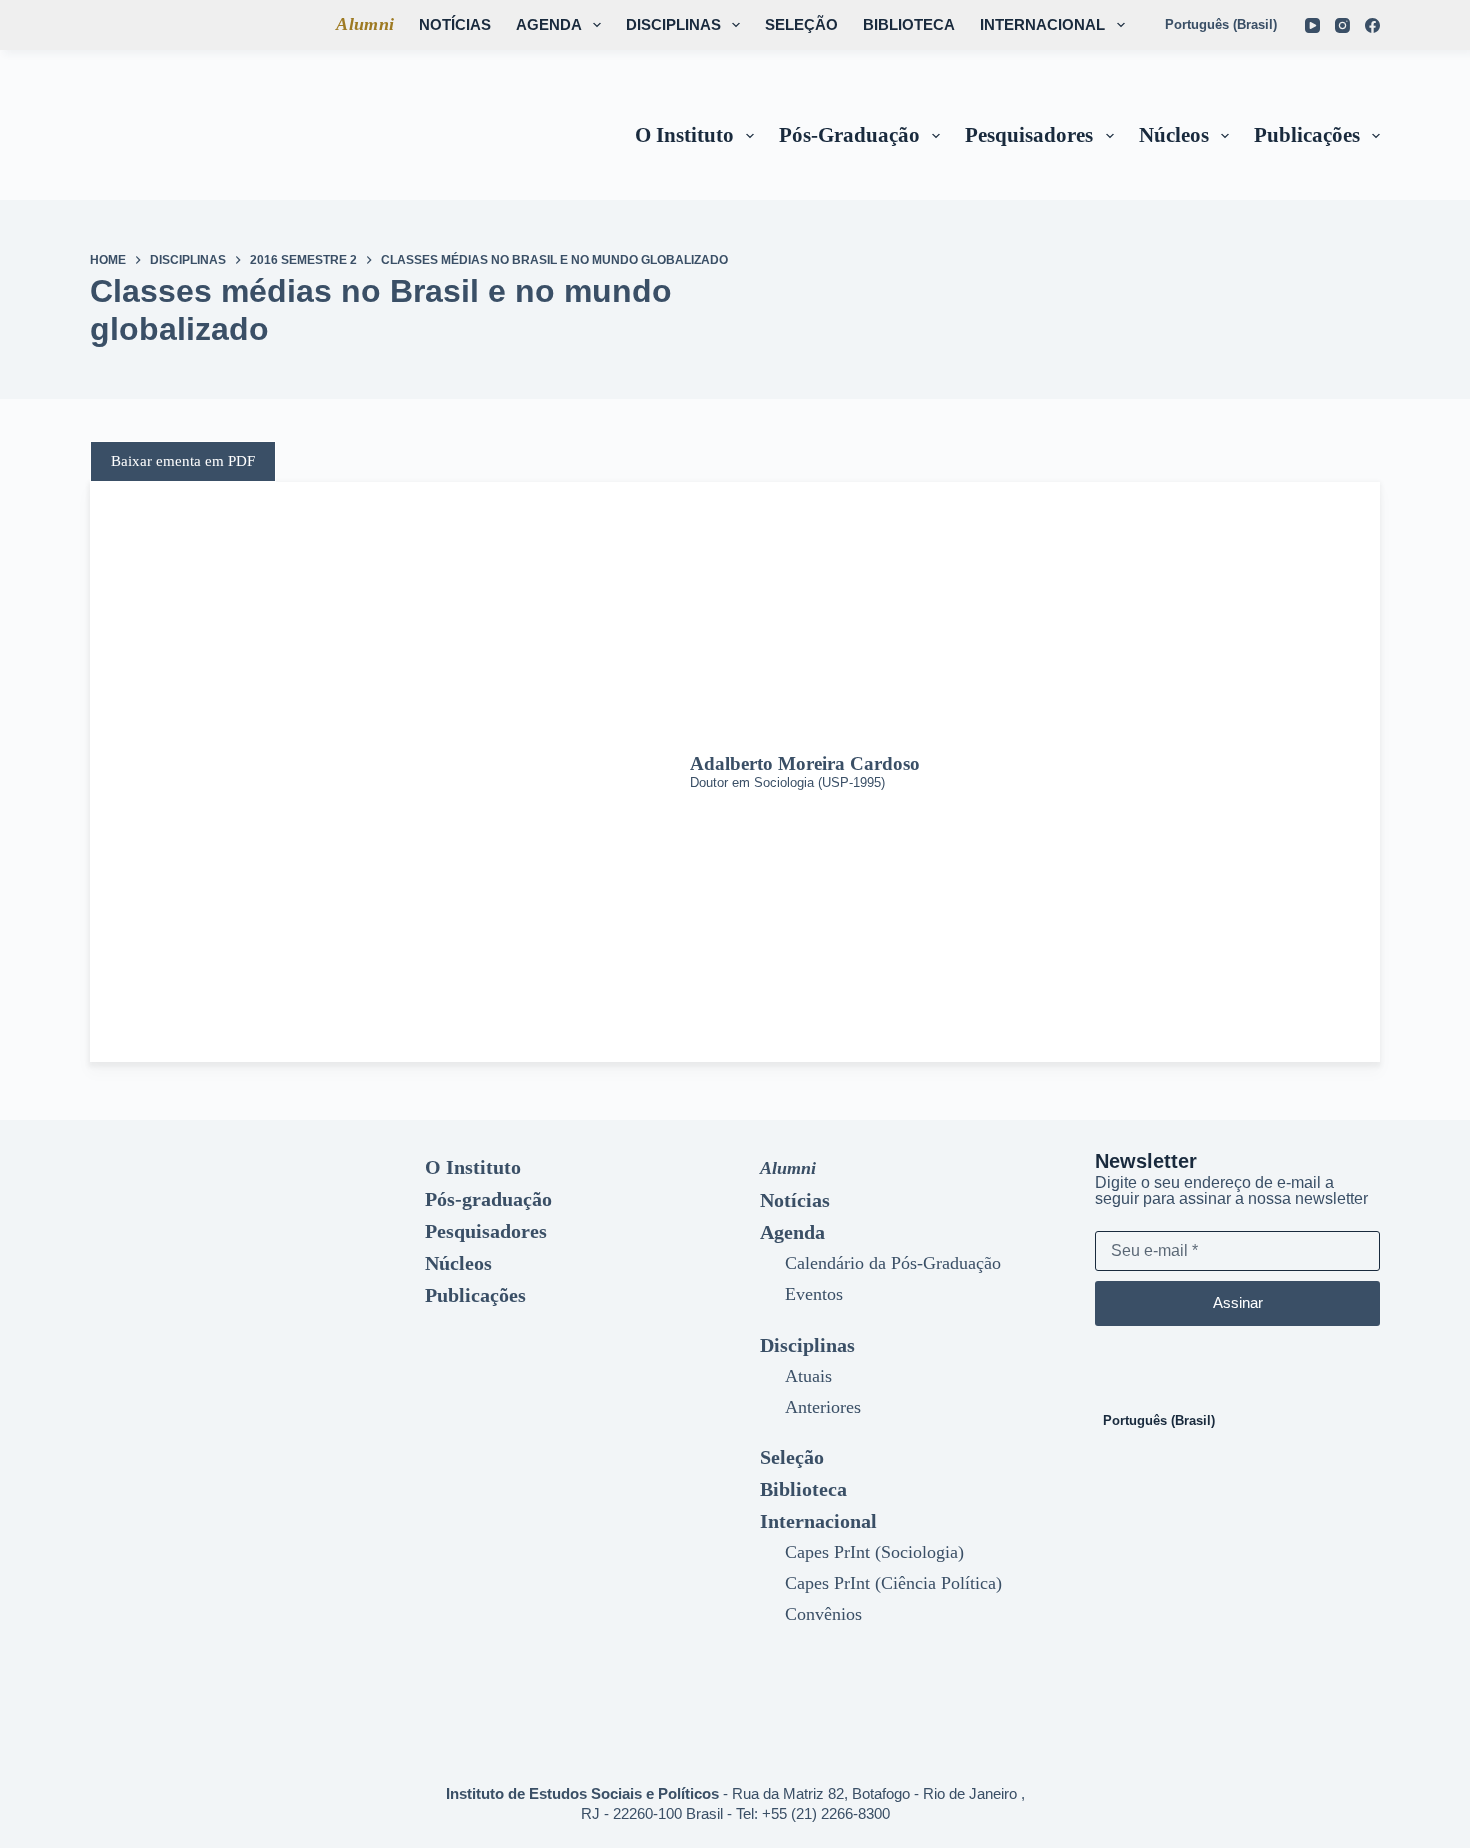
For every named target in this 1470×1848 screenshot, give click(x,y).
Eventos (814, 1294)
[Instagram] (1342, 25)
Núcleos (1174, 135)
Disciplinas (673, 24)
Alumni (365, 24)
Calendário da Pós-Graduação (893, 1263)
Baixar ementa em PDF (183, 461)
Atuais (808, 1376)
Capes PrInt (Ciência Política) (893, 1583)
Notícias (455, 24)
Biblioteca (909, 24)
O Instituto (684, 135)
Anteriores (823, 1407)
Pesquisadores (1029, 135)
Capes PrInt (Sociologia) (874, 1552)
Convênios (823, 1614)
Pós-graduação (849, 135)
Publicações (1307, 135)
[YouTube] (1312, 25)
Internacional (1042, 24)
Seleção (801, 24)
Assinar (1238, 1302)
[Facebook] (1372, 25)
